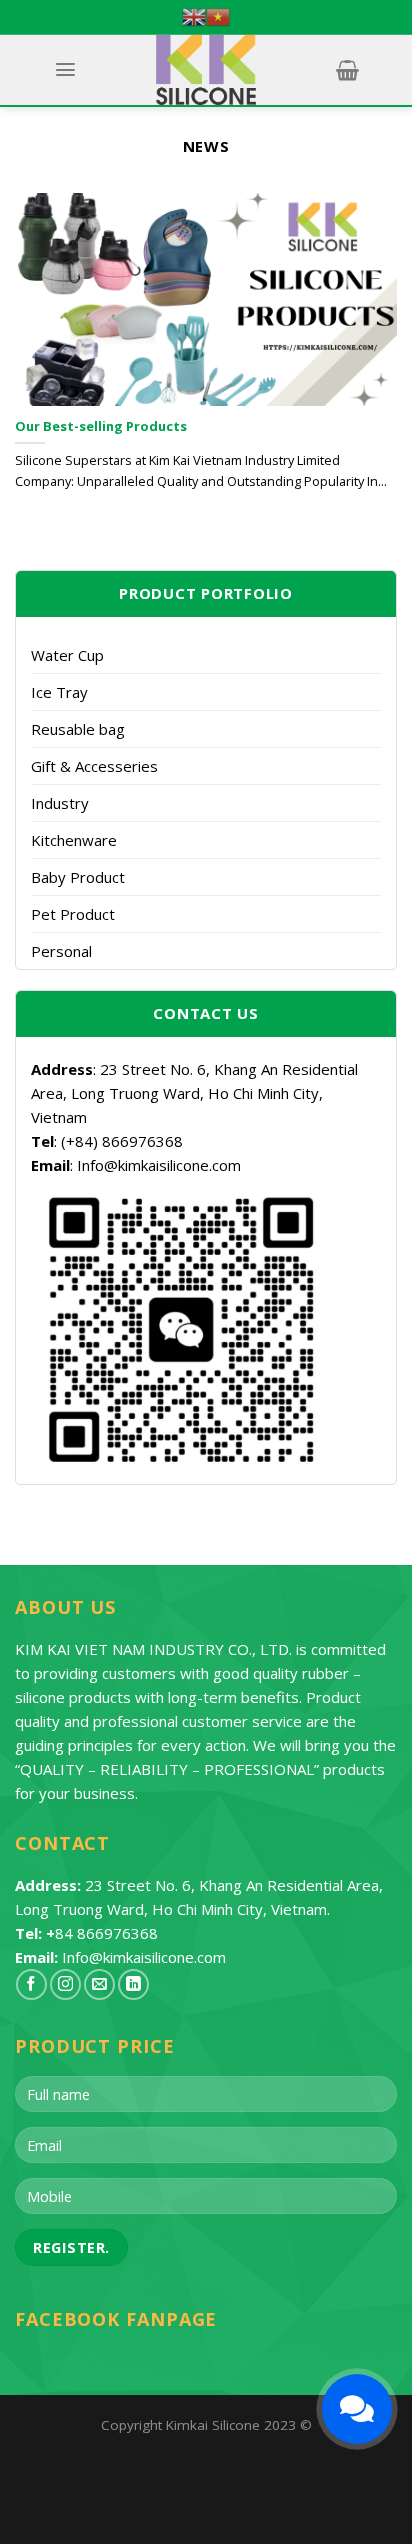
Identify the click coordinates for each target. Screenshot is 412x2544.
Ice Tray (59, 692)
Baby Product (78, 877)
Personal (61, 951)
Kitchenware (74, 840)
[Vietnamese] (218, 17)
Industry (60, 803)
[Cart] (347, 70)
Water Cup (67, 655)
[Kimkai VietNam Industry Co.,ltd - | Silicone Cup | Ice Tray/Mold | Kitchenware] (206, 70)
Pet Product (73, 914)
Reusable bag (78, 729)
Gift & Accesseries (94, 766)
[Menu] (65, 69)
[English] (194, 17)
